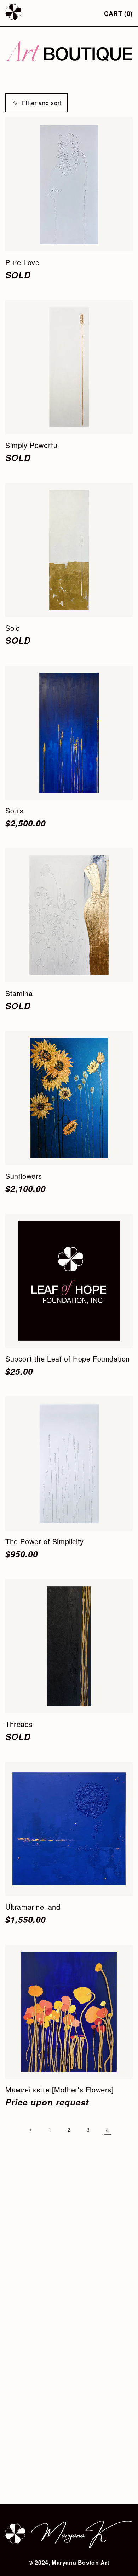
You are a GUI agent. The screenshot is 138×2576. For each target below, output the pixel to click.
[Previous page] (31, 2130)
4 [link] (107, 2130)
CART (118, 13)
